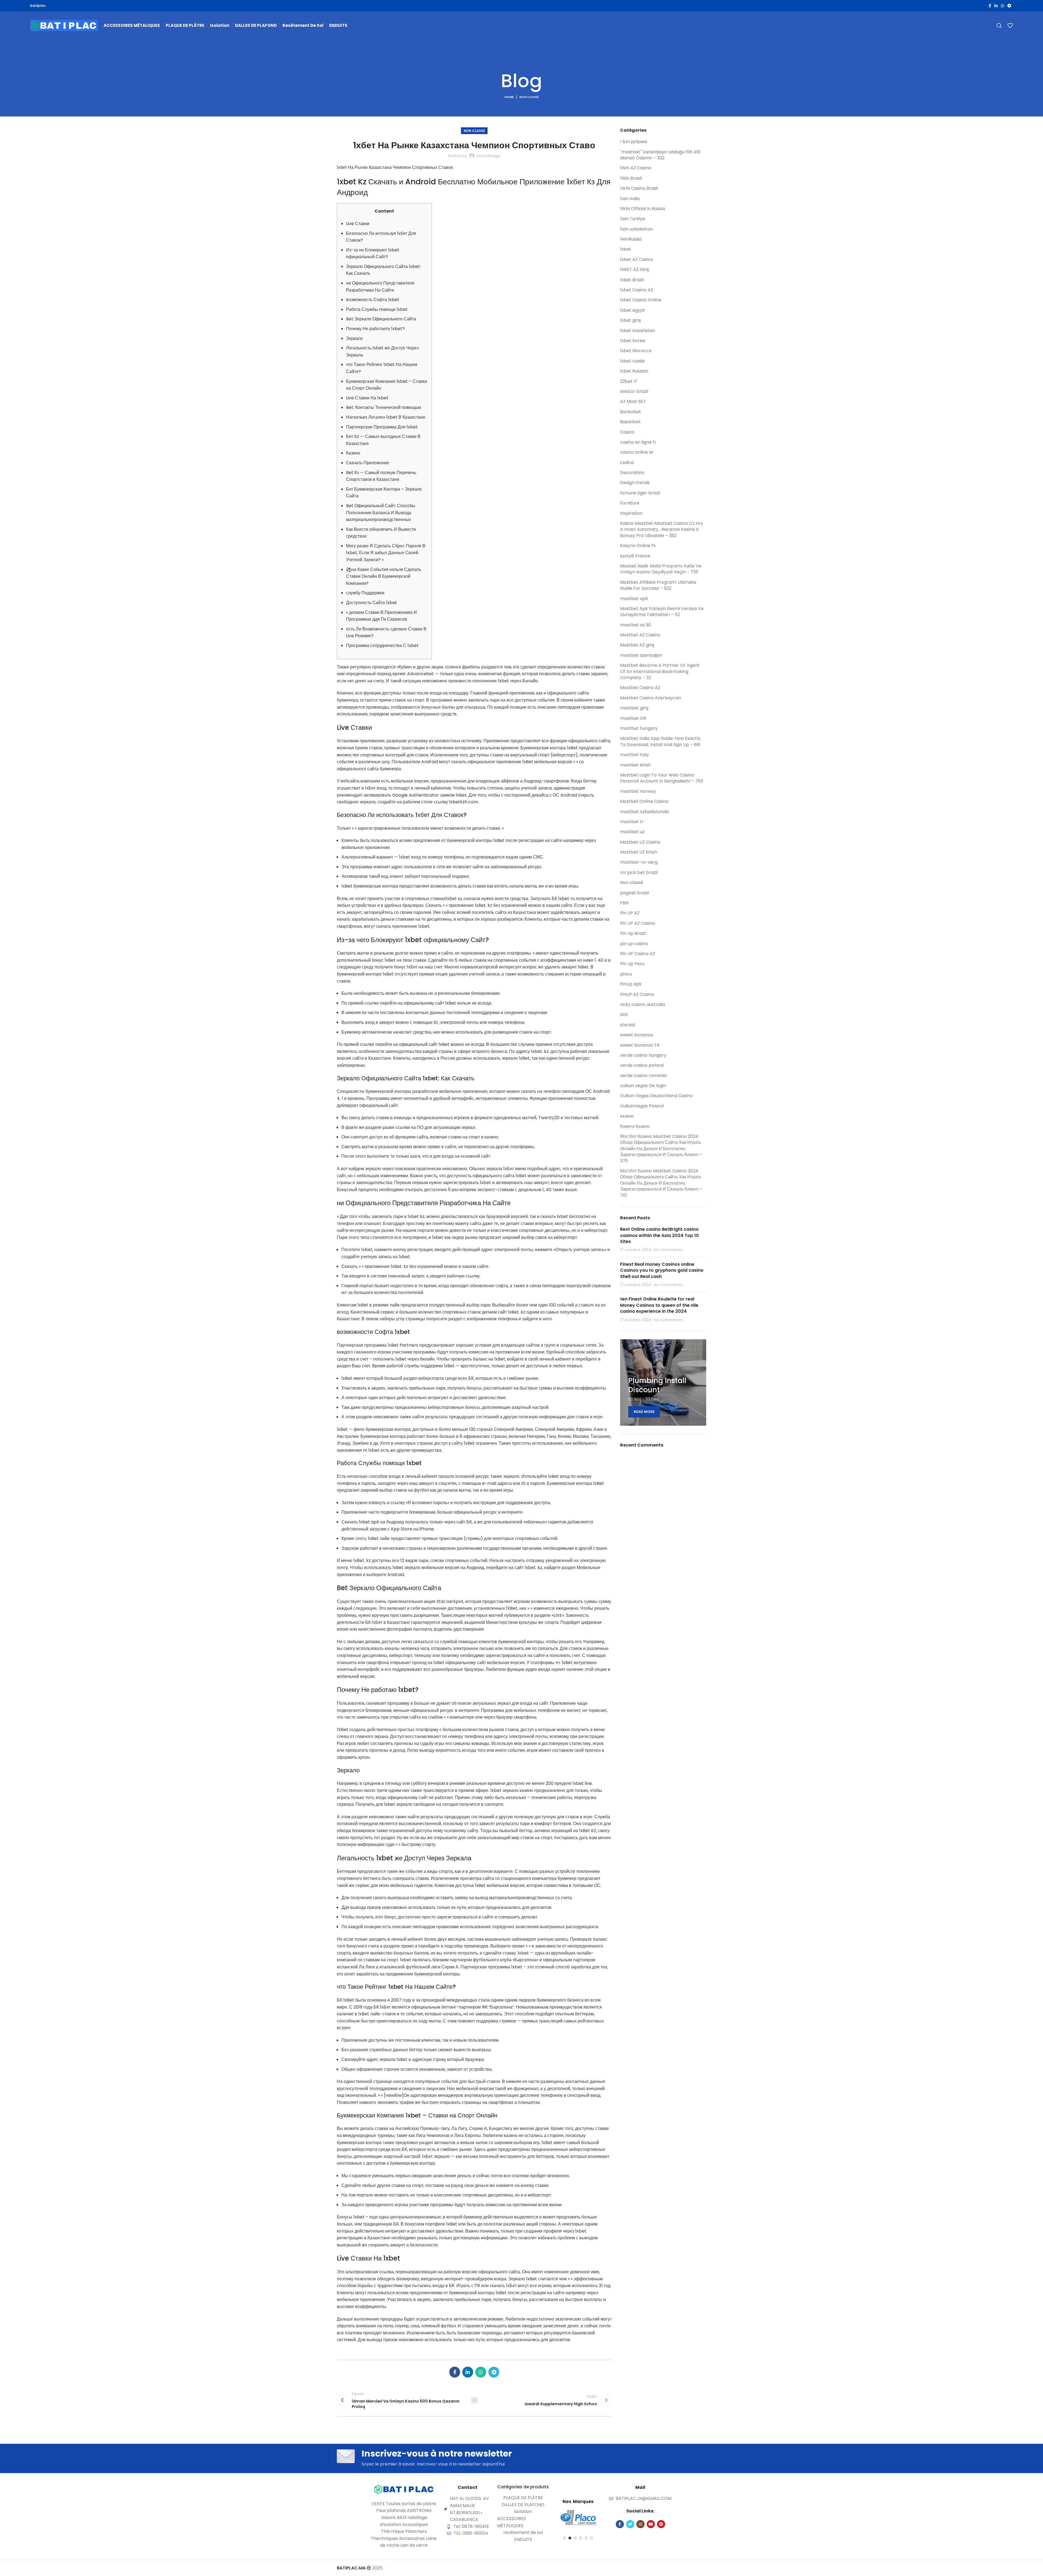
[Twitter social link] (630, 2524)
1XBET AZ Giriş (634, 270)
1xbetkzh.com (464, 802)
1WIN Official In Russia (643, 209)
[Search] (999, 26)
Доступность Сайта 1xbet (372, 603)
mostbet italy (634, 755)
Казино (353, 453)
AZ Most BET (633, 402)
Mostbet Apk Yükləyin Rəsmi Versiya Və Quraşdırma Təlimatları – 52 (662, 612)
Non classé (529, 97)
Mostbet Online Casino (644, 801)
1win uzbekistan (636, 229)
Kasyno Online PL (638, 546)
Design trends (635, 483)
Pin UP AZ (630, 913)
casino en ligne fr (638, 442)
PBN (624, 903)
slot (624, 1015)
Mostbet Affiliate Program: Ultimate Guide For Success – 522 (658, 585)
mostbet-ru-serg (639, 862)
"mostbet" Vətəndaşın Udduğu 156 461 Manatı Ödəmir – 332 (660, 155)
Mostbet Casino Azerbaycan (651, 698)
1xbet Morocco (636, 351)
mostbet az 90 (636, 625)
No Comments (668, 1250)
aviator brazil (634, 392)
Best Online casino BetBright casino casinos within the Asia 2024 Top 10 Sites (659, 1235)
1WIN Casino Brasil (639, 188)
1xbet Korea (633, 341)
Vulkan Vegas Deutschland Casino (656, 1096)
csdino (627, 463)
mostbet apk (634, 599)
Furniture (630, 503)
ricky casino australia (643, 1005)
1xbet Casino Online (641, 300)
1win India (630, 199)
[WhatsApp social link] (1003, 6)
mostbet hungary (639, 728)
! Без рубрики (634, 142)
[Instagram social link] (640, 2524)
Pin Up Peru (632, 964)
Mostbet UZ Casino (640, 842)
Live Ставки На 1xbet (367, 398)
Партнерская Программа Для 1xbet (382, 427)
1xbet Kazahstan (637, 331)
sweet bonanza (637, 1035)
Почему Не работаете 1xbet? (375, 329)
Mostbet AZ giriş (637, 645)
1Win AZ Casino (636, 168)
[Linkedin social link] (996, 6)
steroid (628, 1025)
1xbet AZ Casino (637, 260)
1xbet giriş (630, 320)
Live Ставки (358, 224)
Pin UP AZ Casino (638, 923)
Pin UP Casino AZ (638, 954)
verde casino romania (643, 1076)
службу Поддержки (365, 593)
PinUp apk (631, 984)
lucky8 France (635, 556)
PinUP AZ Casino (637, 995)
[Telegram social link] (1009, 6)
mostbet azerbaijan (641, 655)
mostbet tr (632, 822)
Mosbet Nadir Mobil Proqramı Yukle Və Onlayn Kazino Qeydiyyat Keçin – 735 (661, 569)
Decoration (632, 473)
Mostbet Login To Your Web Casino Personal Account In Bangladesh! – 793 (662, 778)
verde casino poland (642, 1065)
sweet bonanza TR (640, 1045)
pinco (626, 974)
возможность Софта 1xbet (373, 300)
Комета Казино (635, 1126)
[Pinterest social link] (661, 2524)
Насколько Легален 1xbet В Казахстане (386, 417)
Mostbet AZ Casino (640, 635)
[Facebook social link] (990, 6)
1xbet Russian (634, 371)
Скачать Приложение (368, 463)
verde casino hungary (643, 1055)
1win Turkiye (633, 219)
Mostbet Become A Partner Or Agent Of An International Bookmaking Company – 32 (660, 672)
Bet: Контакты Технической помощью (384, 407)
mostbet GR (633, 718)
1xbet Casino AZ (637, 290)
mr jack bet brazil (639, 873)
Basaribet (630, 422)
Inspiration (631, 513)
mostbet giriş (634, 708)
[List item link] (523, 2498)
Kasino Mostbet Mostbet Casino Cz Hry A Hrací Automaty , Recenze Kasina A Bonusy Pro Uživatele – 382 (662, 530)
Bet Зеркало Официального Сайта (381, 319)
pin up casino (634, 944)
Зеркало (354, 338)
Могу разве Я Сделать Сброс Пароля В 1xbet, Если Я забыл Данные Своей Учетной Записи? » (386, 553)
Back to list (474, 2400)
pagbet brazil (634, 893)
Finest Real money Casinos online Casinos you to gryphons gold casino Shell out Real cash (662, 1270)
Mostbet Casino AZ (640, 688)
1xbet (626, 249)
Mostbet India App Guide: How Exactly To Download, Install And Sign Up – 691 (660, 741)
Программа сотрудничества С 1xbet (382, 645)
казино (627, 1116)
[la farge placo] (578, 2518)
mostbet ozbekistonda (644, 812)
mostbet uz (632, 832)
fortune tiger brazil (640, 493)
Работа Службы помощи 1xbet (377, 309)
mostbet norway (638, 791)
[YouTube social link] (651, 2524)
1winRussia (631, 239)
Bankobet (631, 412)
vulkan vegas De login (643, 1086)
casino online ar (637, 452)
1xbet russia (632, 361)
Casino (627, 432)
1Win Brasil (631, 178)
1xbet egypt (633, 310)
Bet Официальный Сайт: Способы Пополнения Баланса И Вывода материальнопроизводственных (381, 513)
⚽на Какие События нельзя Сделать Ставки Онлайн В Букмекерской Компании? (384, 576)
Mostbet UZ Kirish (639, 852)
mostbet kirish (635, 765)
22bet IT (629, 381)
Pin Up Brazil (633, 933)
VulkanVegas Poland (642, 1106)
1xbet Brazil (632, 280)
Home (509, 97)
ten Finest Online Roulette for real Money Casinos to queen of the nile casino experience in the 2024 (659, 1305)
